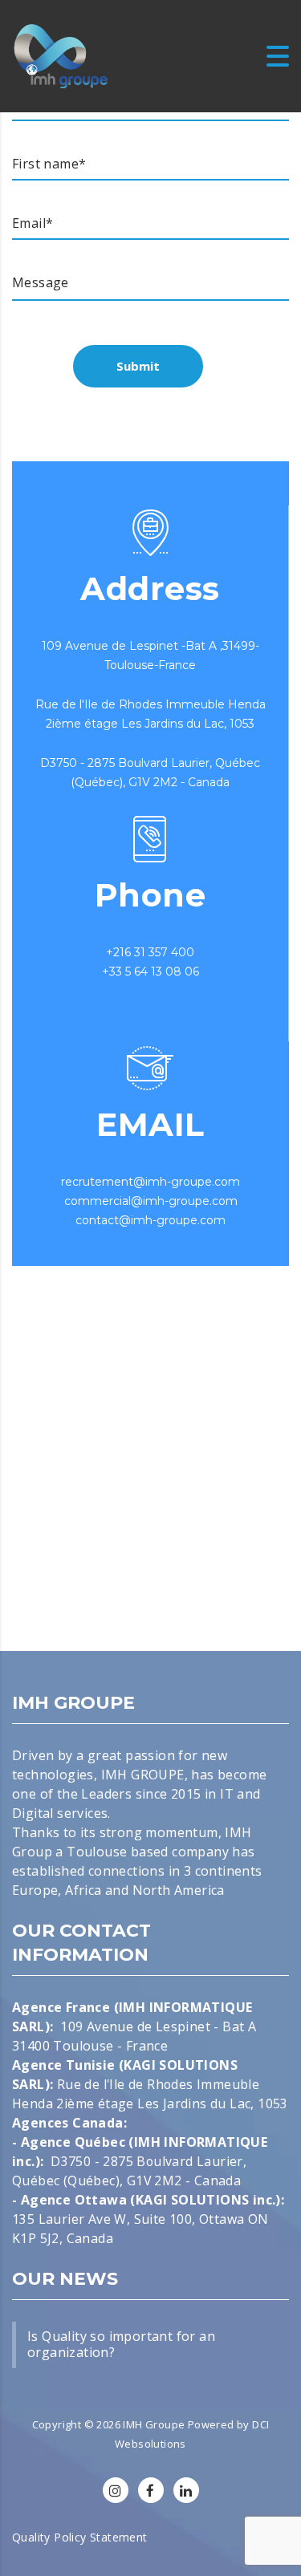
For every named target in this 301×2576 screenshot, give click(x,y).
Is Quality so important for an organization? (121, 2344)
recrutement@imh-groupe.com (150, 1182)
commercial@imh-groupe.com (151, 1201)
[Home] (61, 55)
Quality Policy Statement (80, 2537)
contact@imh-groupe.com (150, 1220)
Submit (138, 366)
